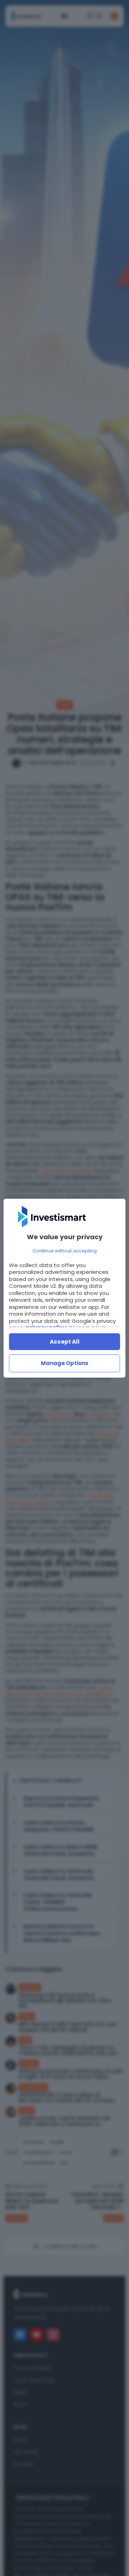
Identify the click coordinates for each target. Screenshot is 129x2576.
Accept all (65, 1342)
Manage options (65, 1363)
